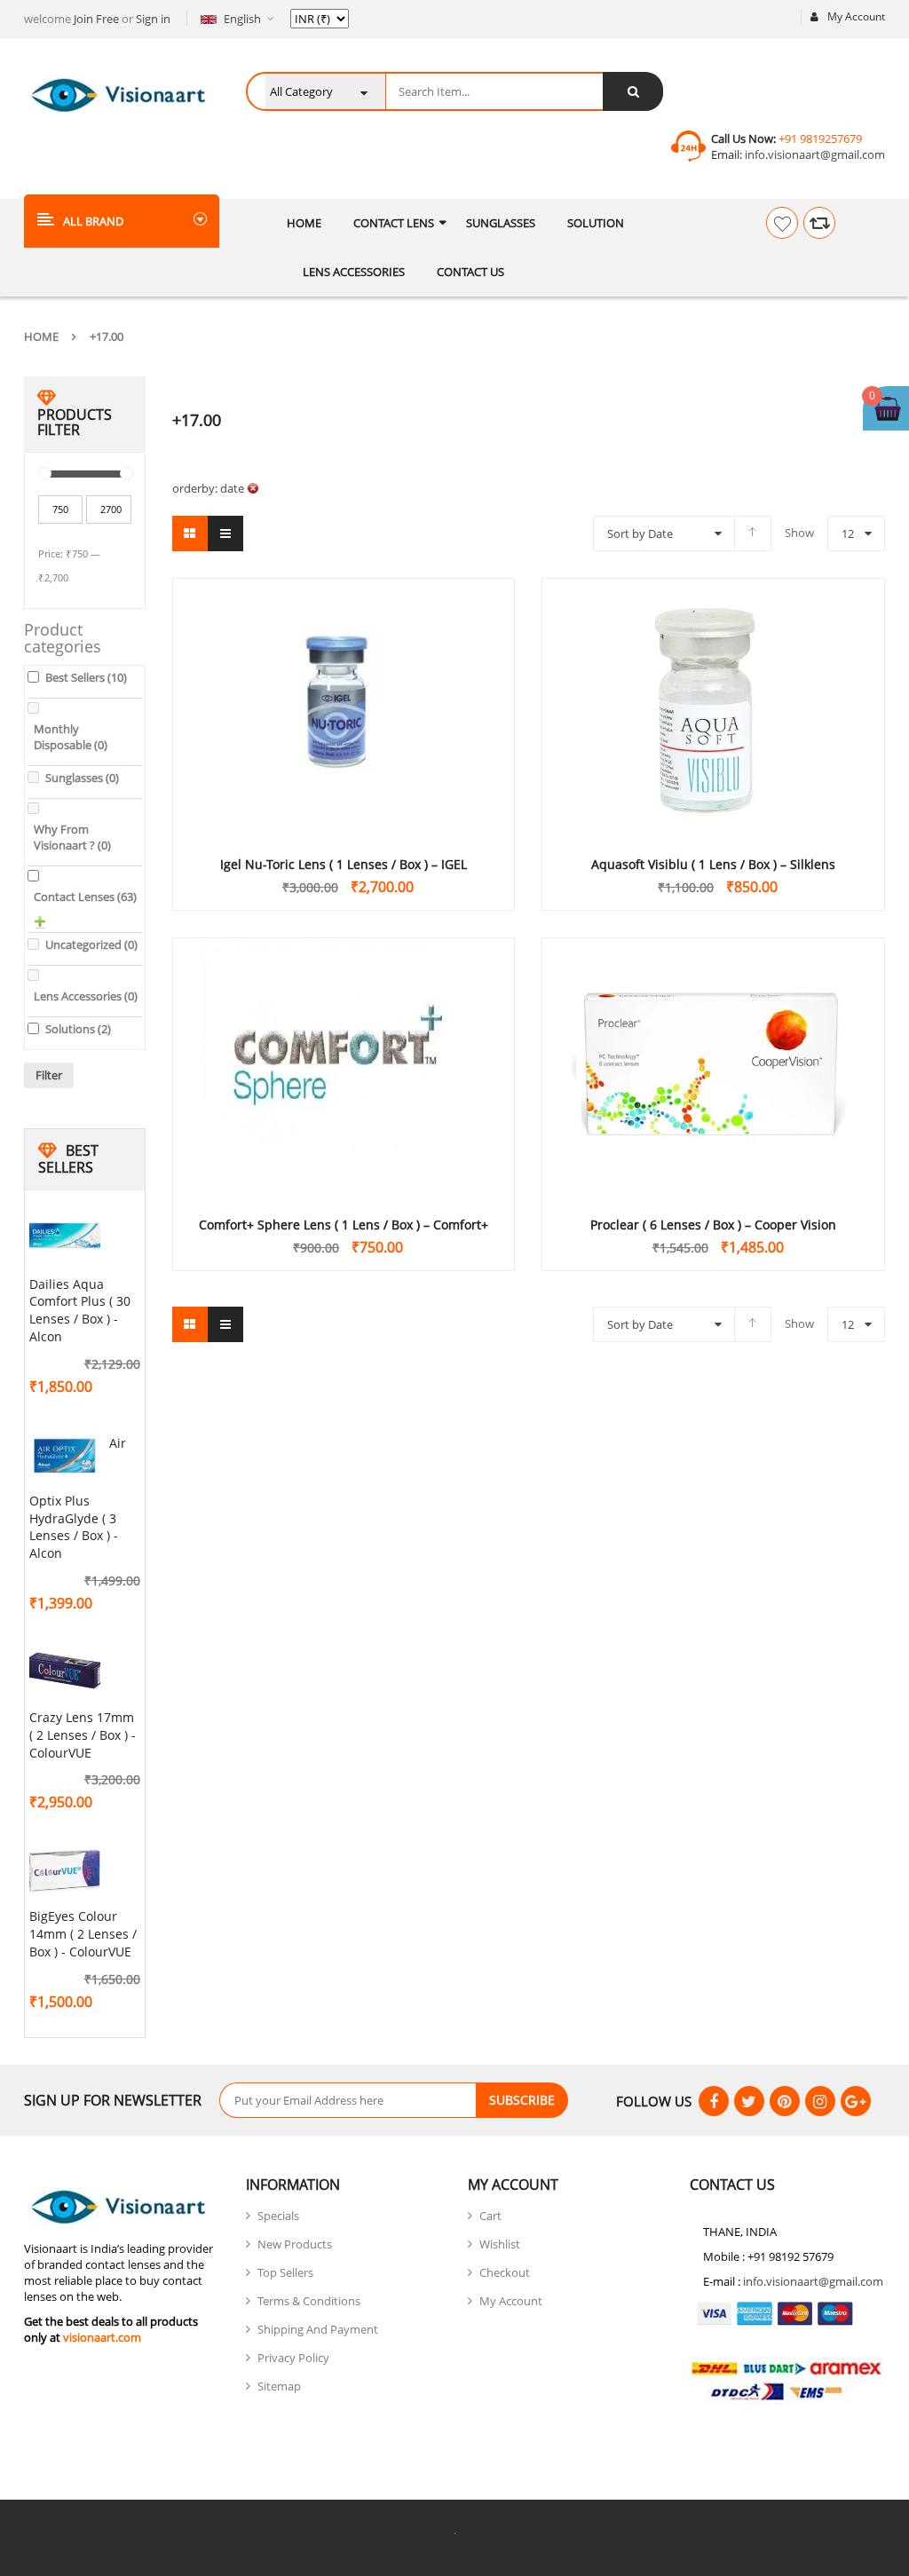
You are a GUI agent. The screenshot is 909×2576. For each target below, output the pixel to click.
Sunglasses (82, 778)
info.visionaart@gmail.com (814, 154)
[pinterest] (785, 2101)
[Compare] (819, 223)
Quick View (344, 675)
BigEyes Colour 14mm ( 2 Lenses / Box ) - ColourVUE (83, 1934)
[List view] (225, 533)
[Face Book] (714, 2101)
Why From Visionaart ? (72, 837)
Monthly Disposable (71, 737)
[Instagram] (820, 2101)
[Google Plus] (856, 2101)
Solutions (78, 1029)
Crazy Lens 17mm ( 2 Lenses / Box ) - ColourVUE (83, 1735)
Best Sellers (86, 677)
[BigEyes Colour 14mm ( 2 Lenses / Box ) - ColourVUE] (65, 1871)
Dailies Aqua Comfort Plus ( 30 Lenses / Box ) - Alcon (80, 1310)
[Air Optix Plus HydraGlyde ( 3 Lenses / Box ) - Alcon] (65, 1456)
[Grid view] (190, 533)
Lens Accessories (86, 996)
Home (41, 336)
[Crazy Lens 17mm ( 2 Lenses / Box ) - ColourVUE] (65, 1672)
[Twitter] (749, 2101)
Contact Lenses (85, 897)
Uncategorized (91, 944)
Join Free (96, 19)
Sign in (153, 19)
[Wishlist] (782, 223)
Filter (49, 1075)
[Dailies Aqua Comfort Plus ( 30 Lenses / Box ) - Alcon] (65, 1239)
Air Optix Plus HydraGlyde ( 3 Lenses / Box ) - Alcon (78, 1498)
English (242, 19)
